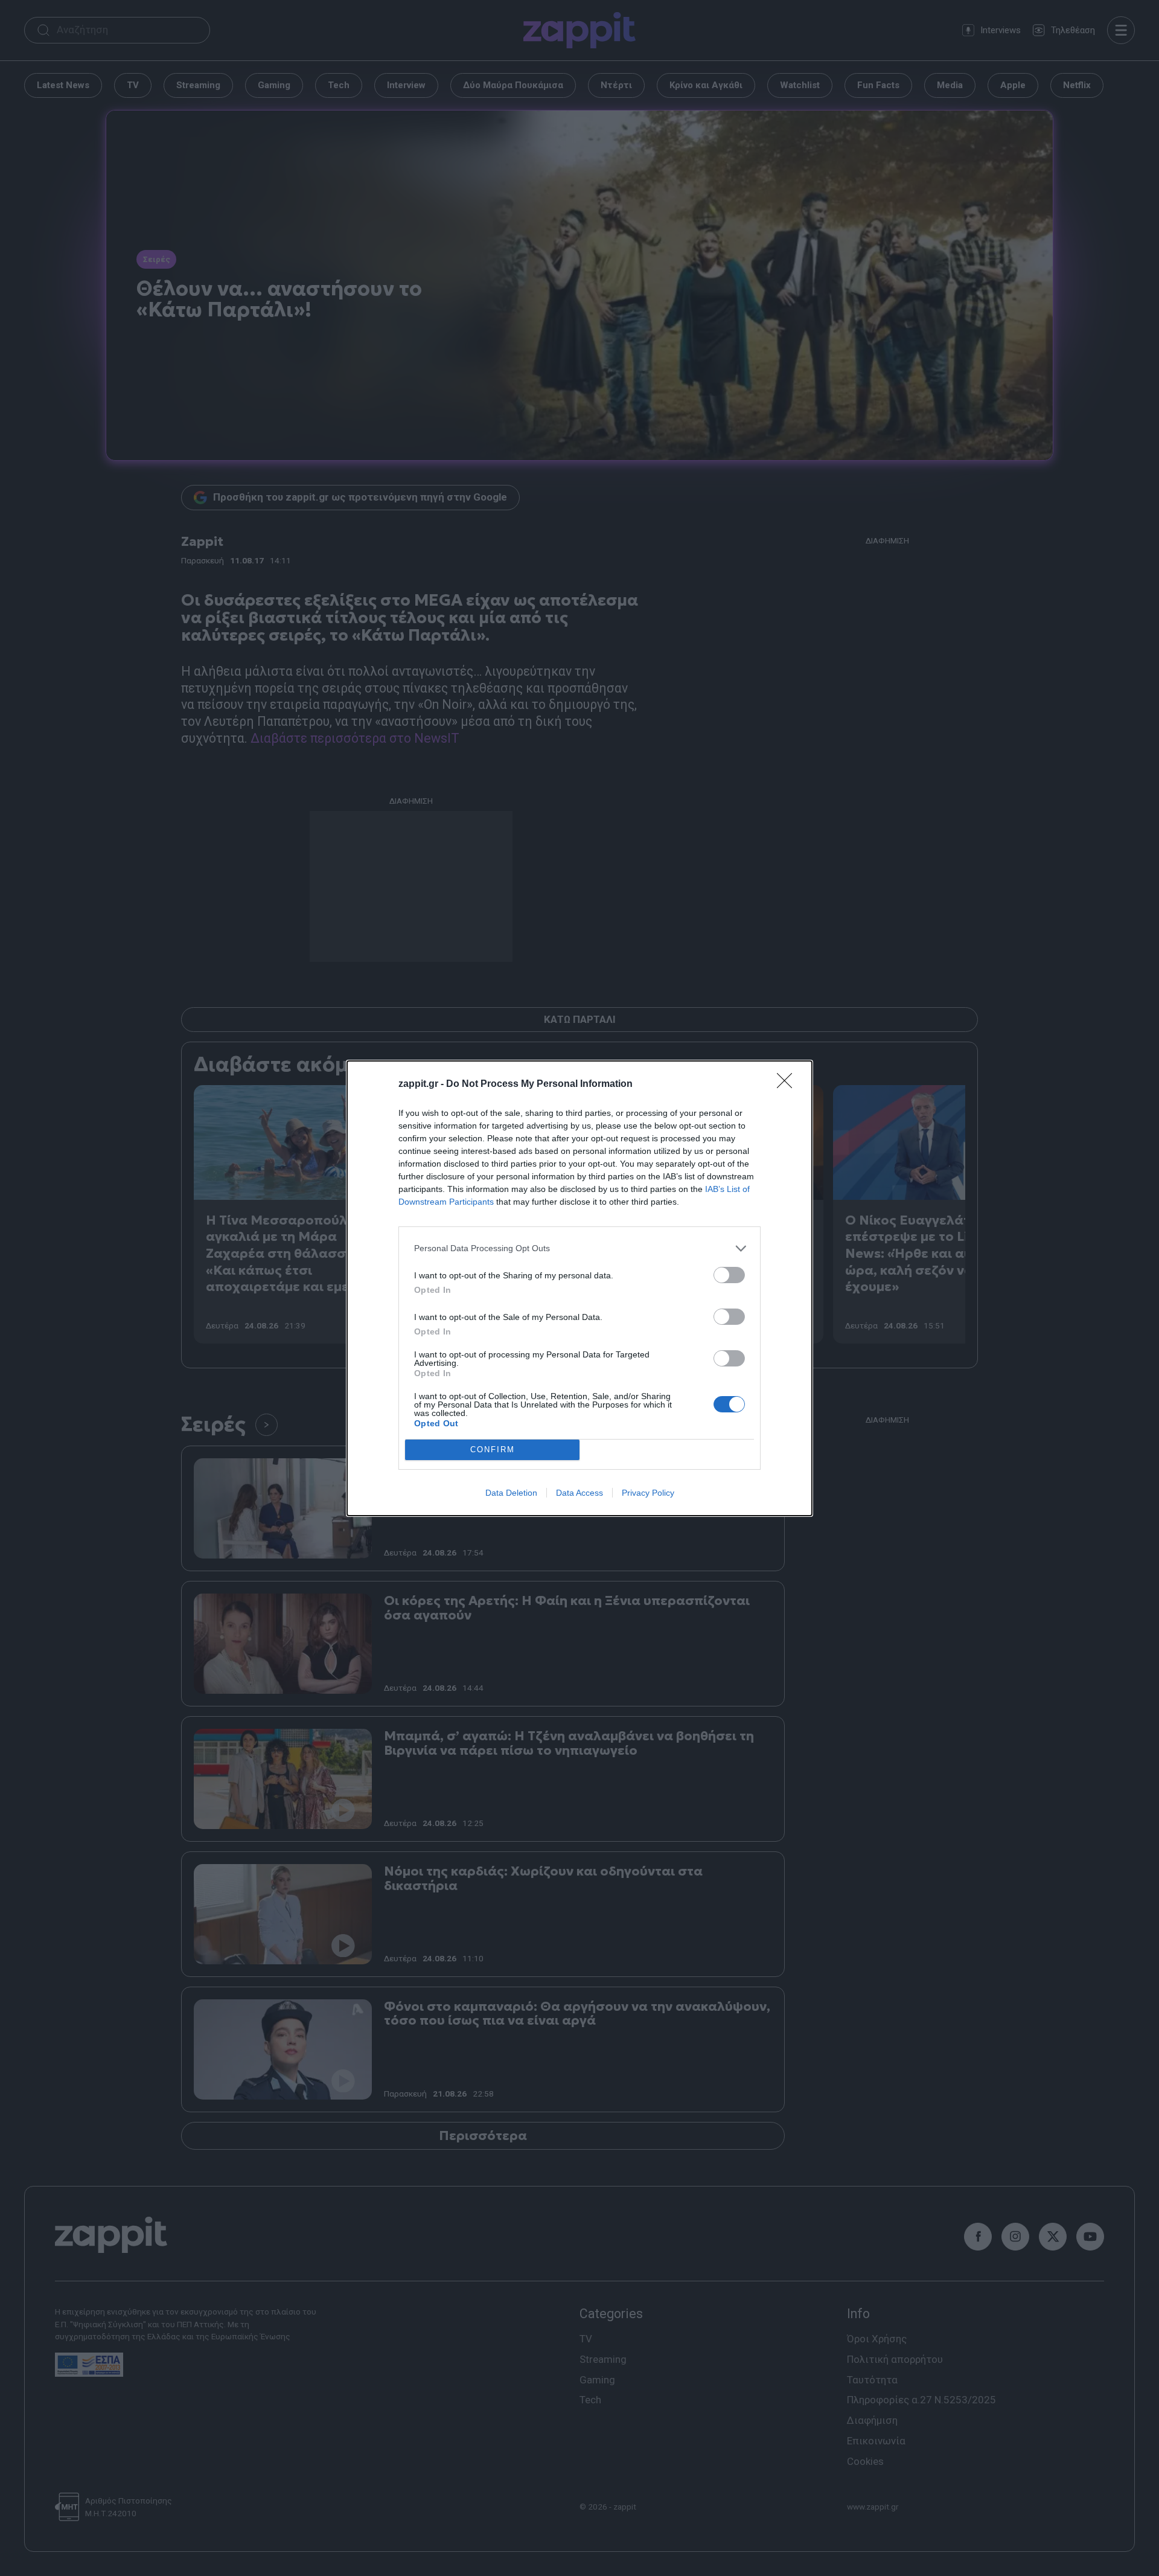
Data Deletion (511, 1493)
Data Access (579, 1493)
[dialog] (579, 1288)
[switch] (729, 1275)
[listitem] (579, 1248)
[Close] (788, 1085)
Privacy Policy (648, 1493)
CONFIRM (493, 1450)
